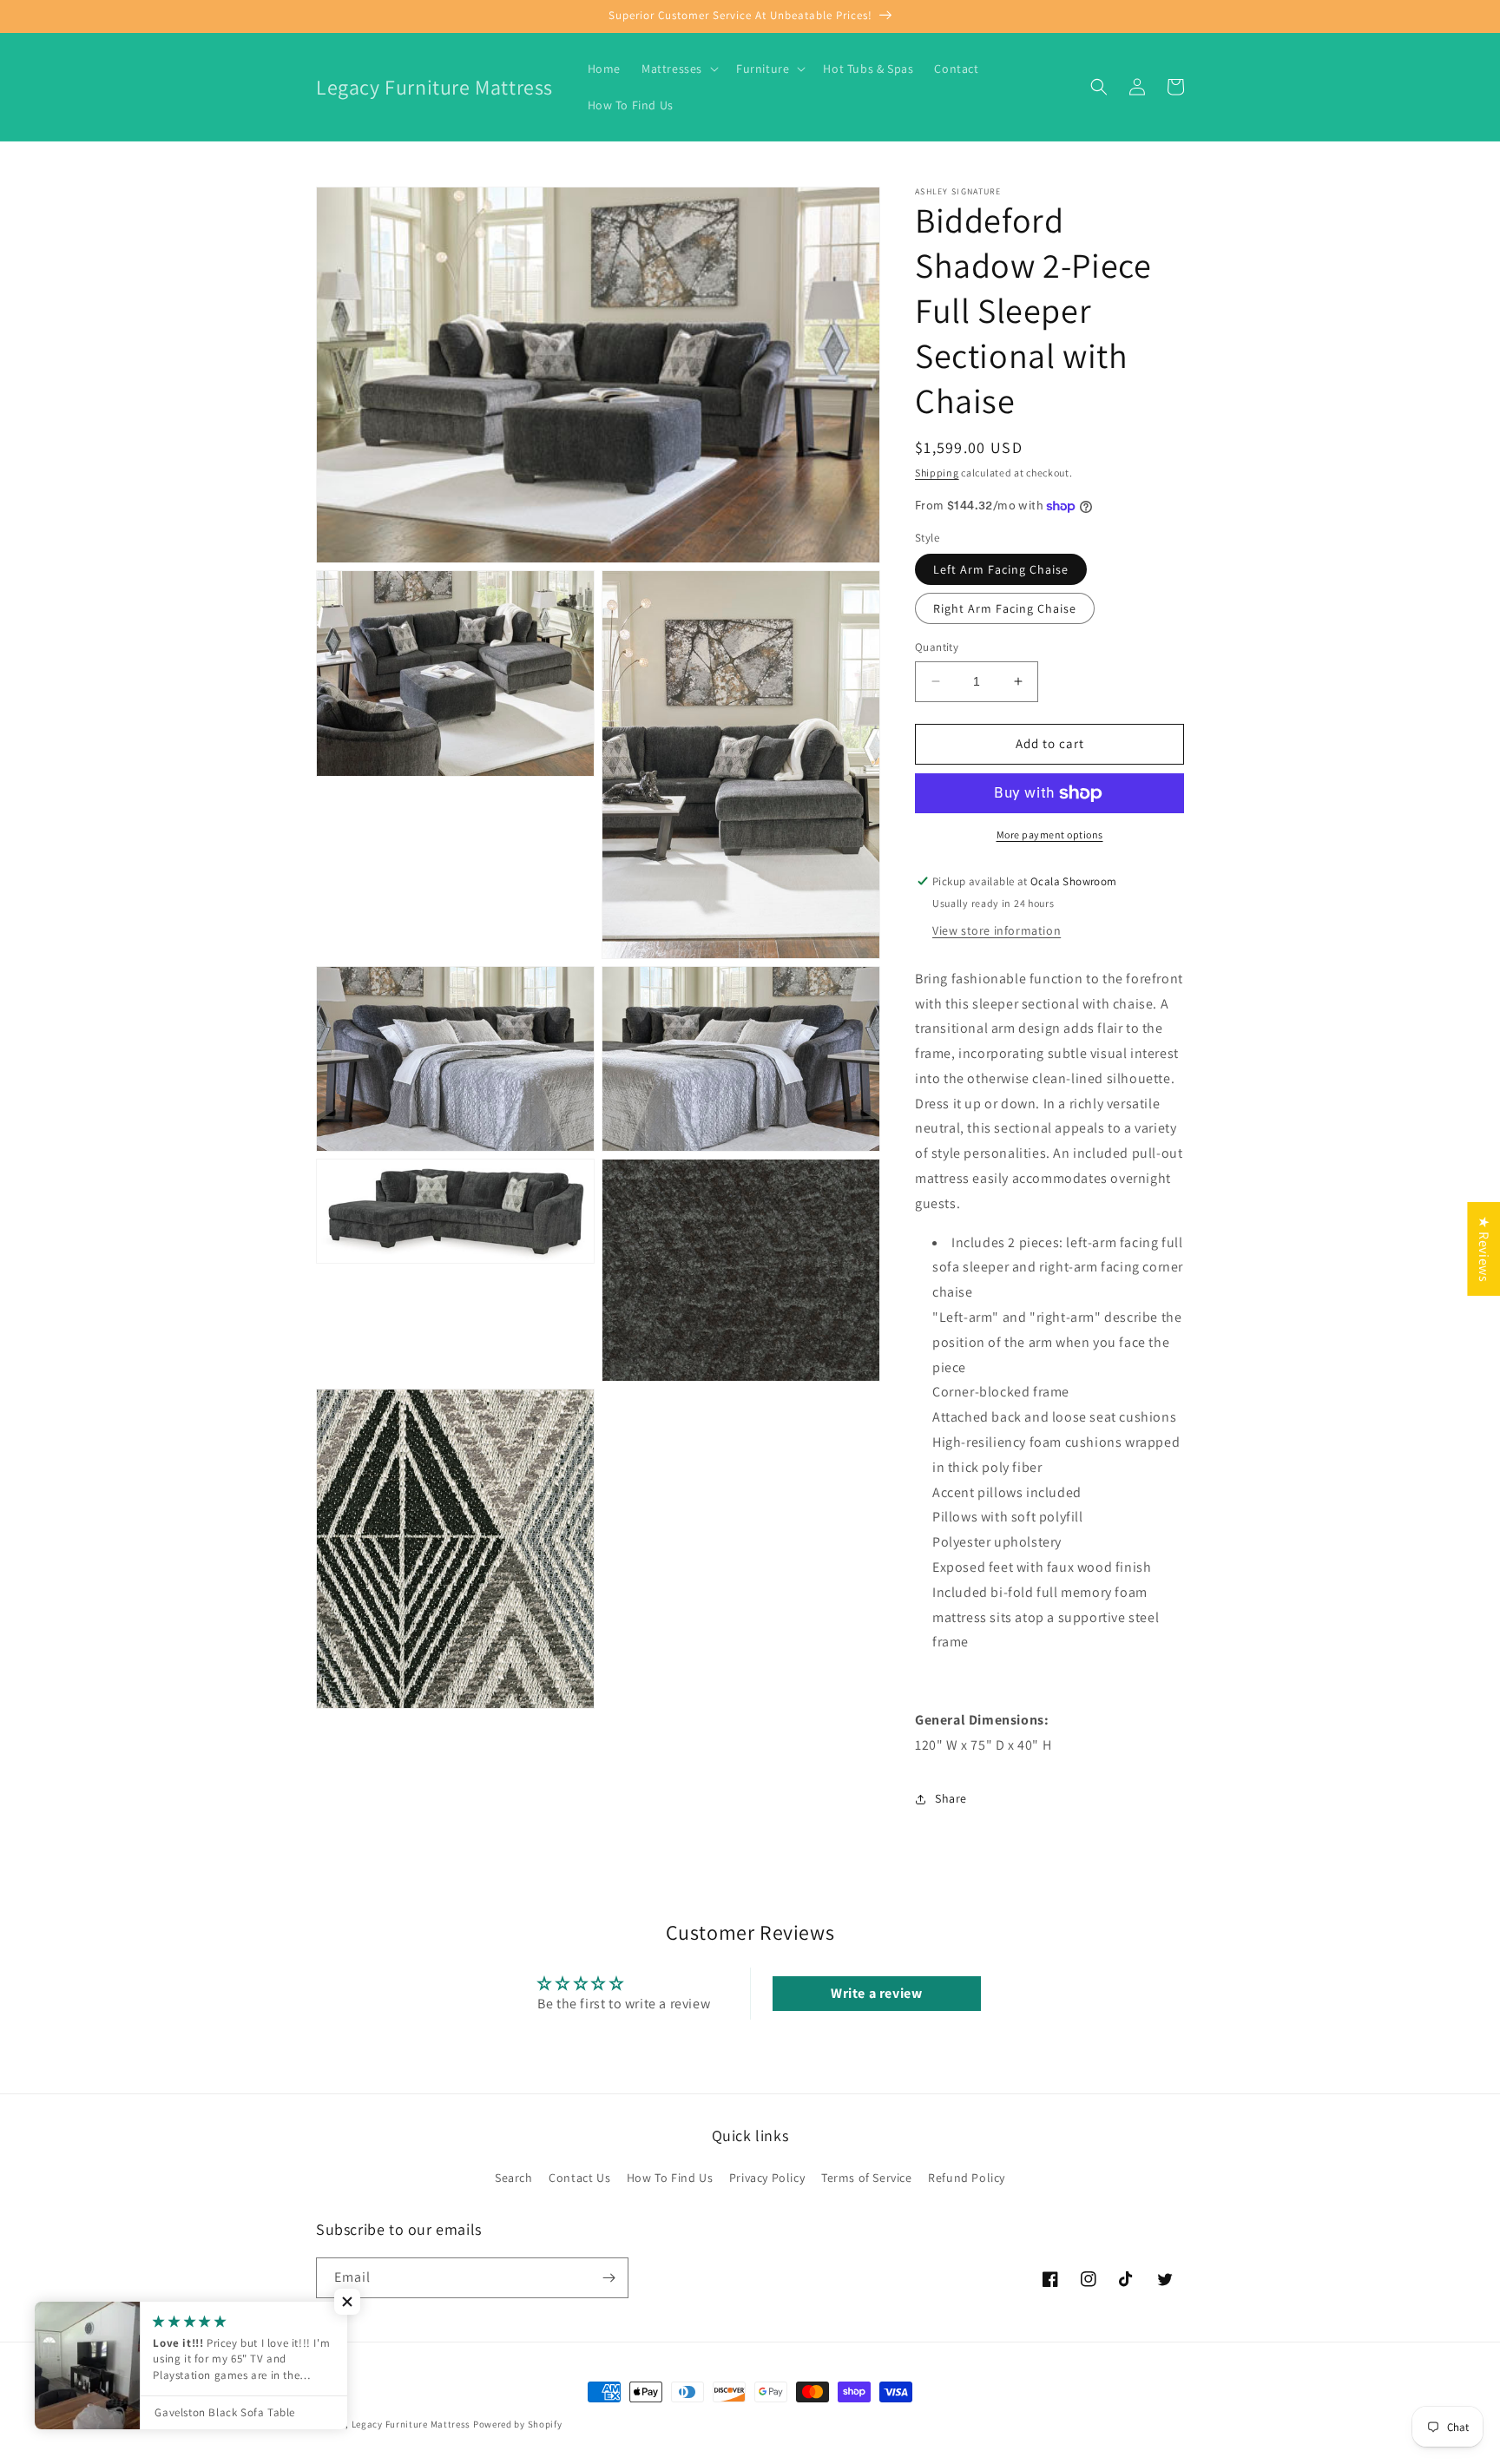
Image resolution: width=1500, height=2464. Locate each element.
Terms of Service (867, 2178)
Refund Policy (967, 2178)
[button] (678, 69)
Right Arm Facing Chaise (1005, 608)
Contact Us (579, 2178)
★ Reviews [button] (1484, 1248)
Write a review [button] (876, 1993)
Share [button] (951, 1798)
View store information (997, 930)
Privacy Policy (767, 2178)
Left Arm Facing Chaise (1001, 569)
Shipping (937, 473)
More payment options (1050, 834)
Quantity (937, 647)
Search (514, 2178)
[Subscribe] (609, 2278)
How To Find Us (670, 2178)
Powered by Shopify (518, 2424)
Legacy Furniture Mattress (411, 2424)
